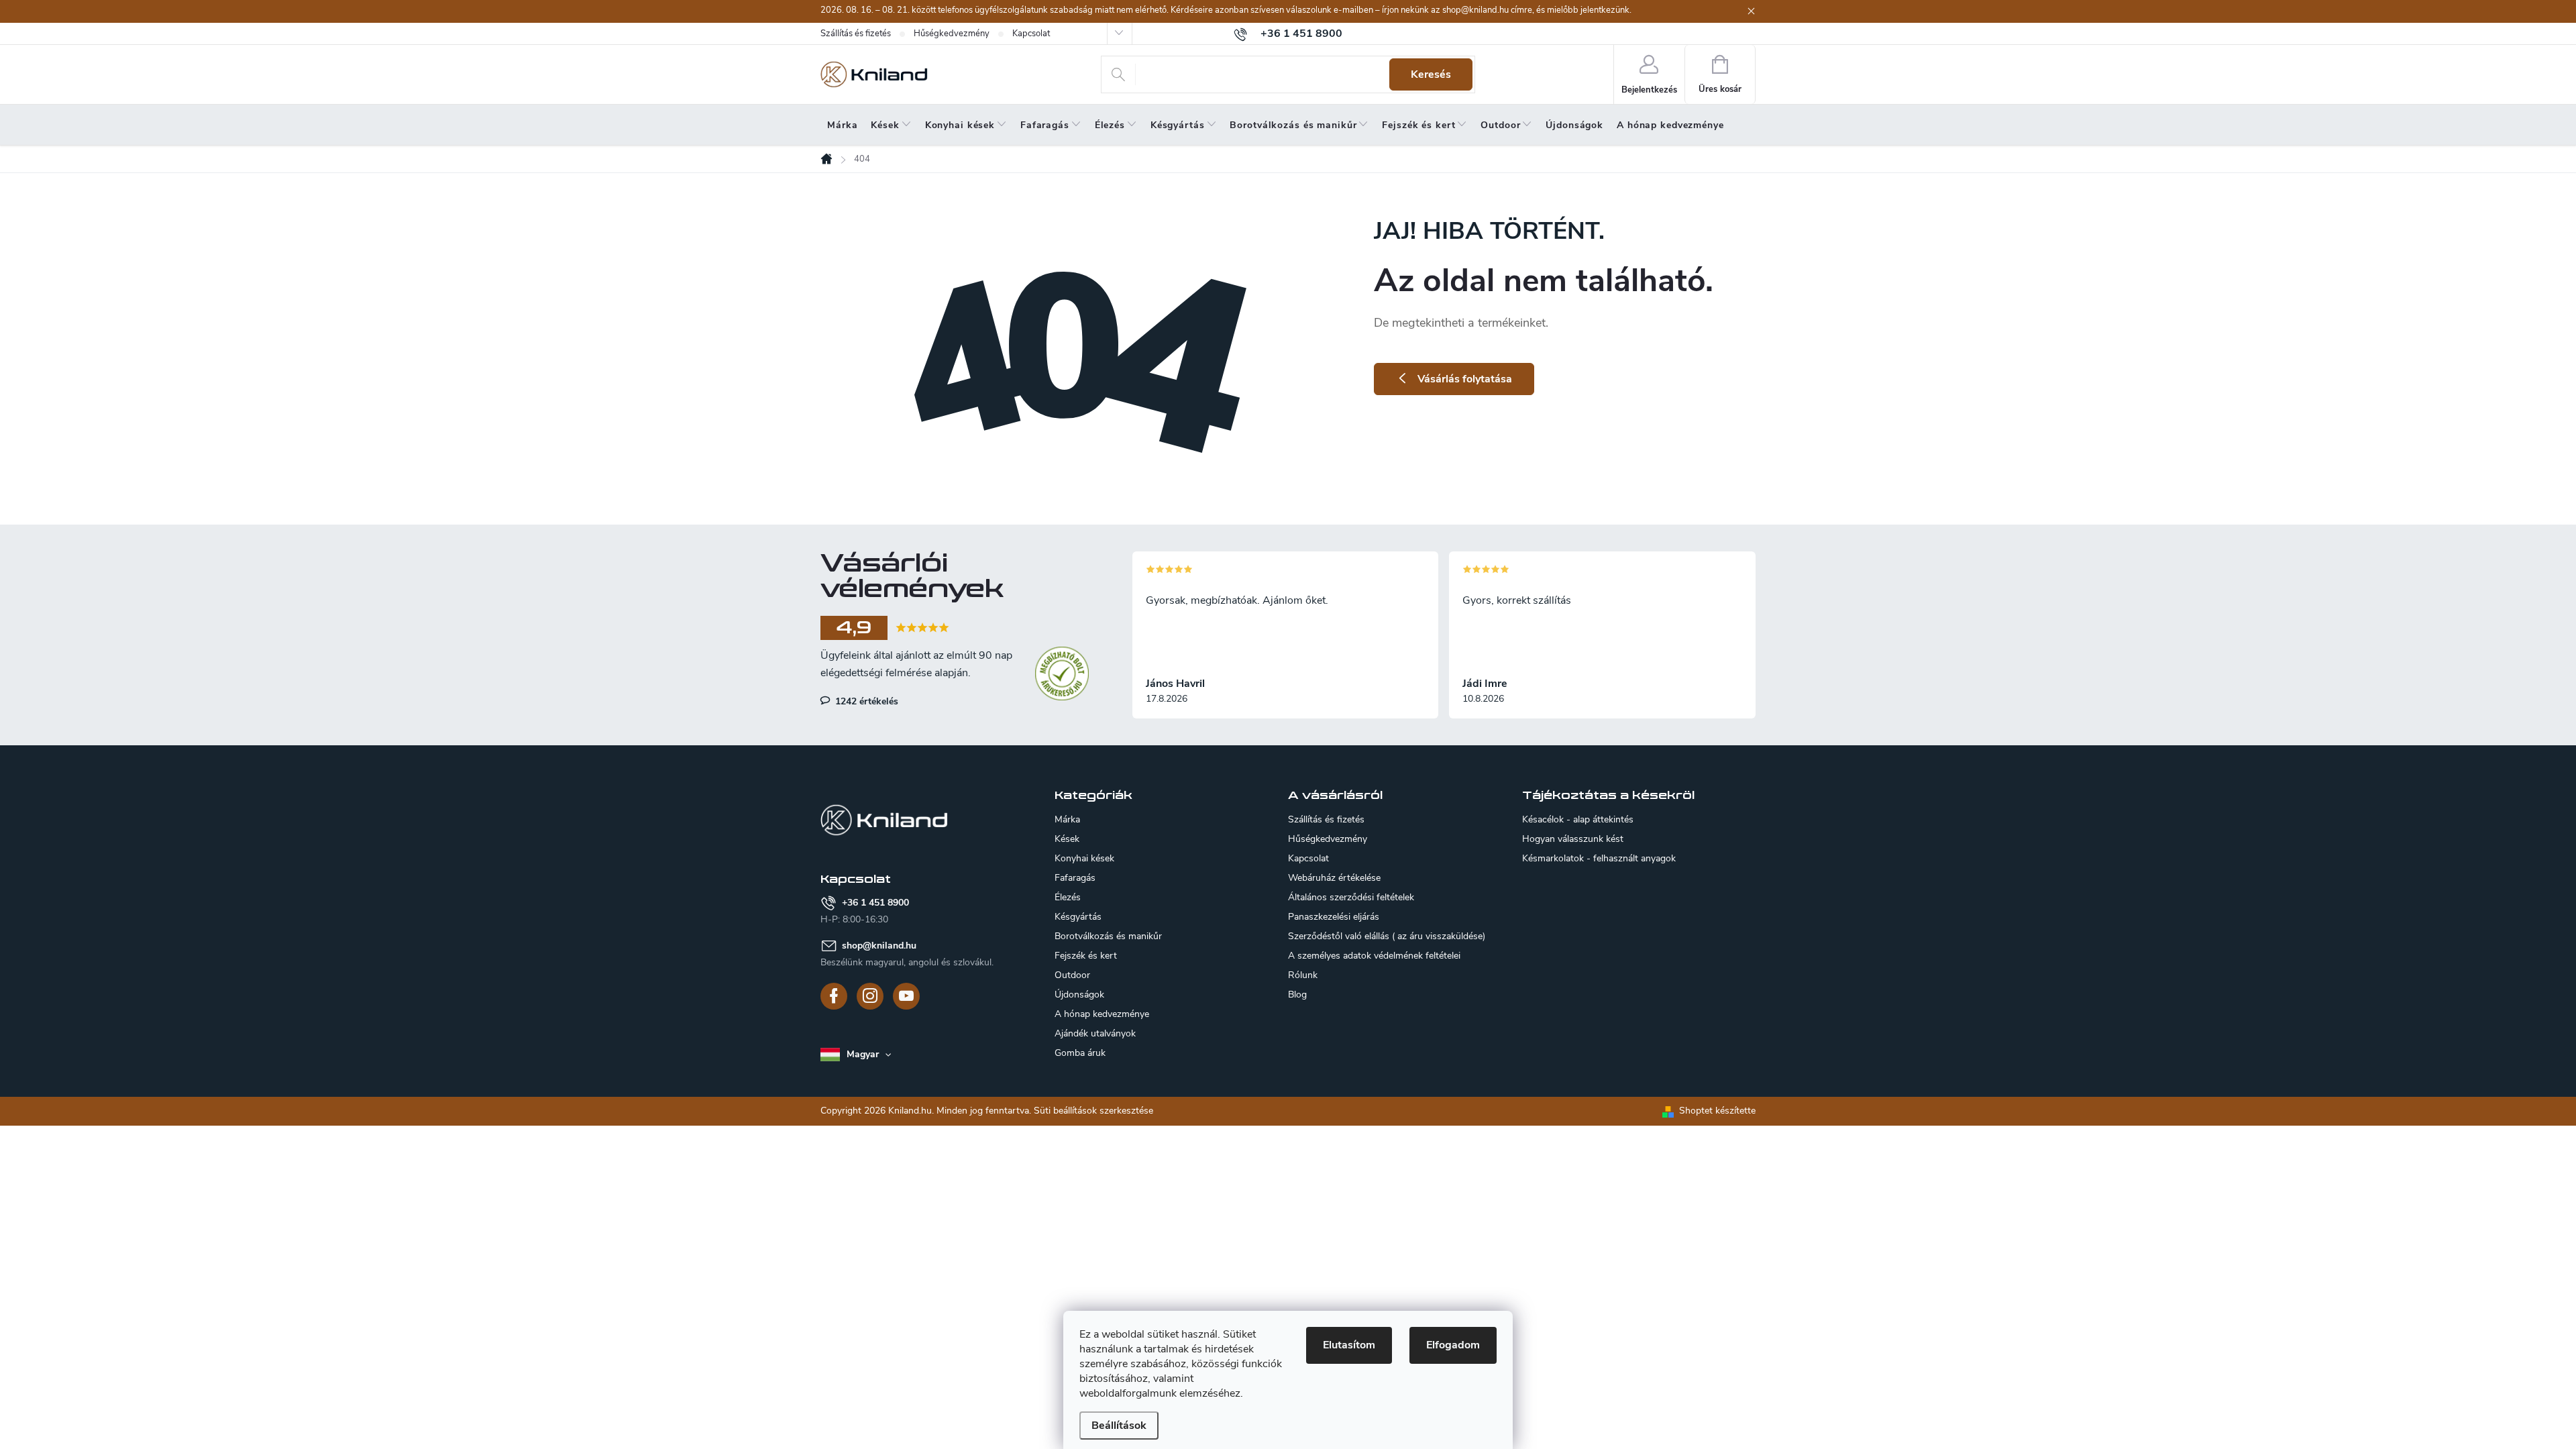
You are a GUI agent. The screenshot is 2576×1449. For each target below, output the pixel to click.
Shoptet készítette (1717, 1111)
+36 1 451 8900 (875, 903)
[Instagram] (870, 996)
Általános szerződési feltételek (1351, 897)
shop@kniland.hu (879, 946)
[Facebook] (834, 996)
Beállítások (1119, 1426)
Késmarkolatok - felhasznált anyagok (1599, 859)
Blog (1297, 995)
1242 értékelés (865, 701)
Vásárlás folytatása (1465, 379)
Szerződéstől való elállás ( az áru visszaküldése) (1387, 936)
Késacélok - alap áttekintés (1578, 820)
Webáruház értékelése (1334, 878)
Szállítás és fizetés (856, 34)
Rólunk (1303, 975)
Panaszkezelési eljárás (1334, 917)
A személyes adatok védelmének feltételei (1374, 956)
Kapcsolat (1031, 34)
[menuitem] (842, 125)
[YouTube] (906, 996)
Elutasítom (1349, 1345)
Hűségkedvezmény (952, 34)
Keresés (1431, 74)
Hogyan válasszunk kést (1573, 839)
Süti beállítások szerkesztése (1093, 1111)
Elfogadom (1453, 1345)
